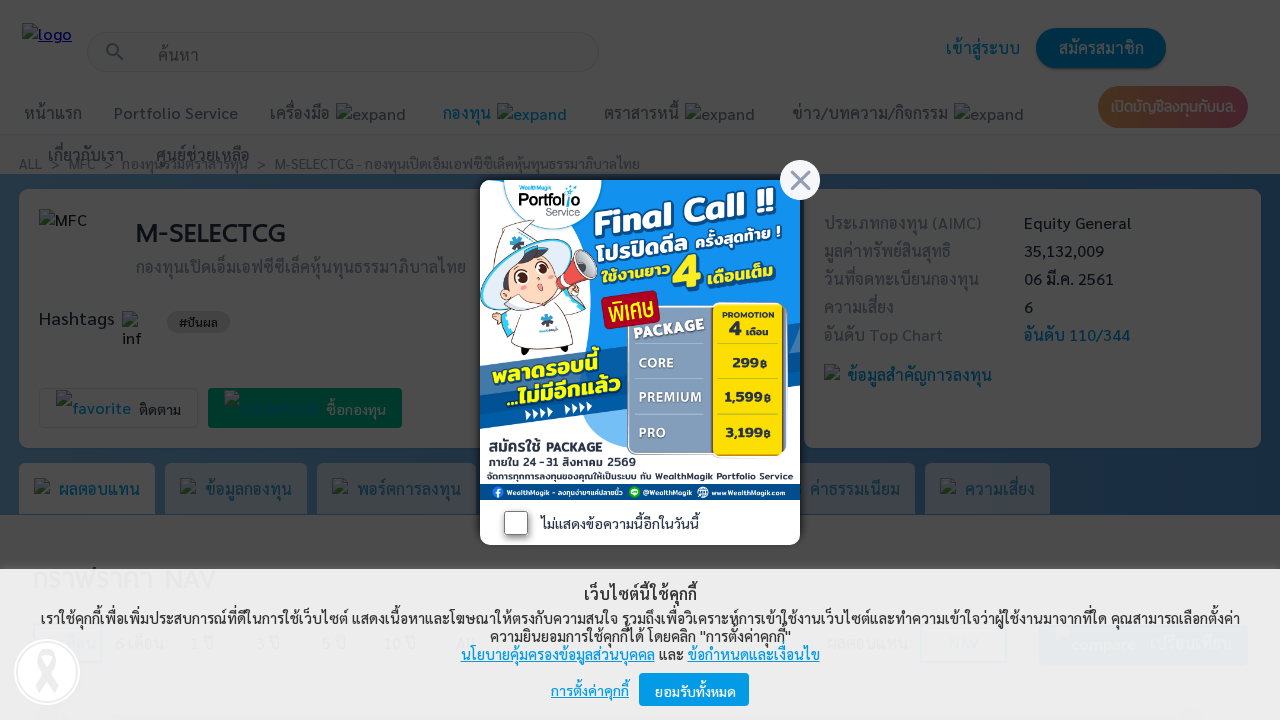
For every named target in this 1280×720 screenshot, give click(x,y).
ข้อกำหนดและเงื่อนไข (754, 653)
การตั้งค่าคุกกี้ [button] (590, 690)
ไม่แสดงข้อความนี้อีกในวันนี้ (620, 523)
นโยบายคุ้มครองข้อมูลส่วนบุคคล (558, 653)
